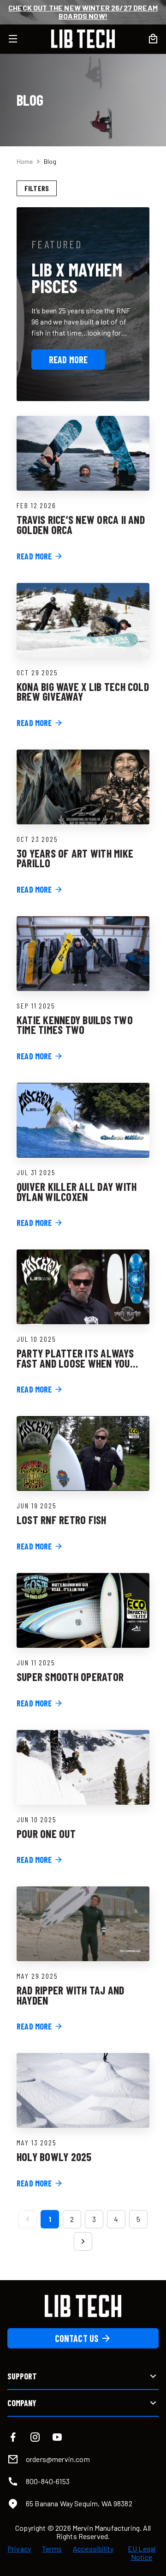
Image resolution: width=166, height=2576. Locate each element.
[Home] (83, 39)
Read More (68, 360)
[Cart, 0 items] (153, 39)
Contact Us (77, 2338)
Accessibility (93, 2549)
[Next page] (83, 2241)
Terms (52, 2549)
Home (25, 161)
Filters (37, 188)
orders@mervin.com (58, 2459)
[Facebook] (13, 2437)
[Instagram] (35, 2437)
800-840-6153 (48, 2481)
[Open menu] (18, 39)
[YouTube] (57, 2437)
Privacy (19, 2549)
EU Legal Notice (142, 2553)
